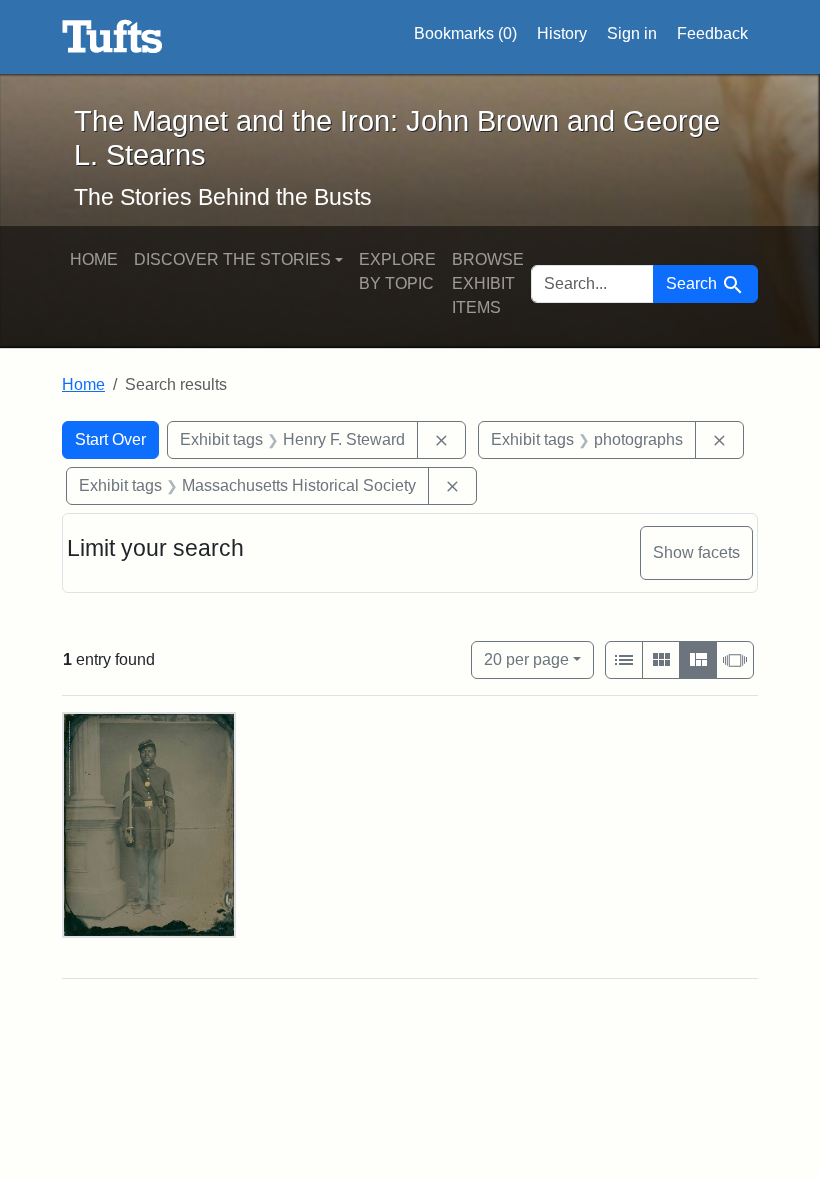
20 (526, 659)
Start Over (110, 439)
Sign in (632, 33)
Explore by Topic (397, 271)
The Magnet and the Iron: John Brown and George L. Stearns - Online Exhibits (112, 37)
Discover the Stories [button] (232, 259)
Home (94, 259)
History (562, 33)
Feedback (712, 33)
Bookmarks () (465, 33)
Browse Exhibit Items (488, 283)
